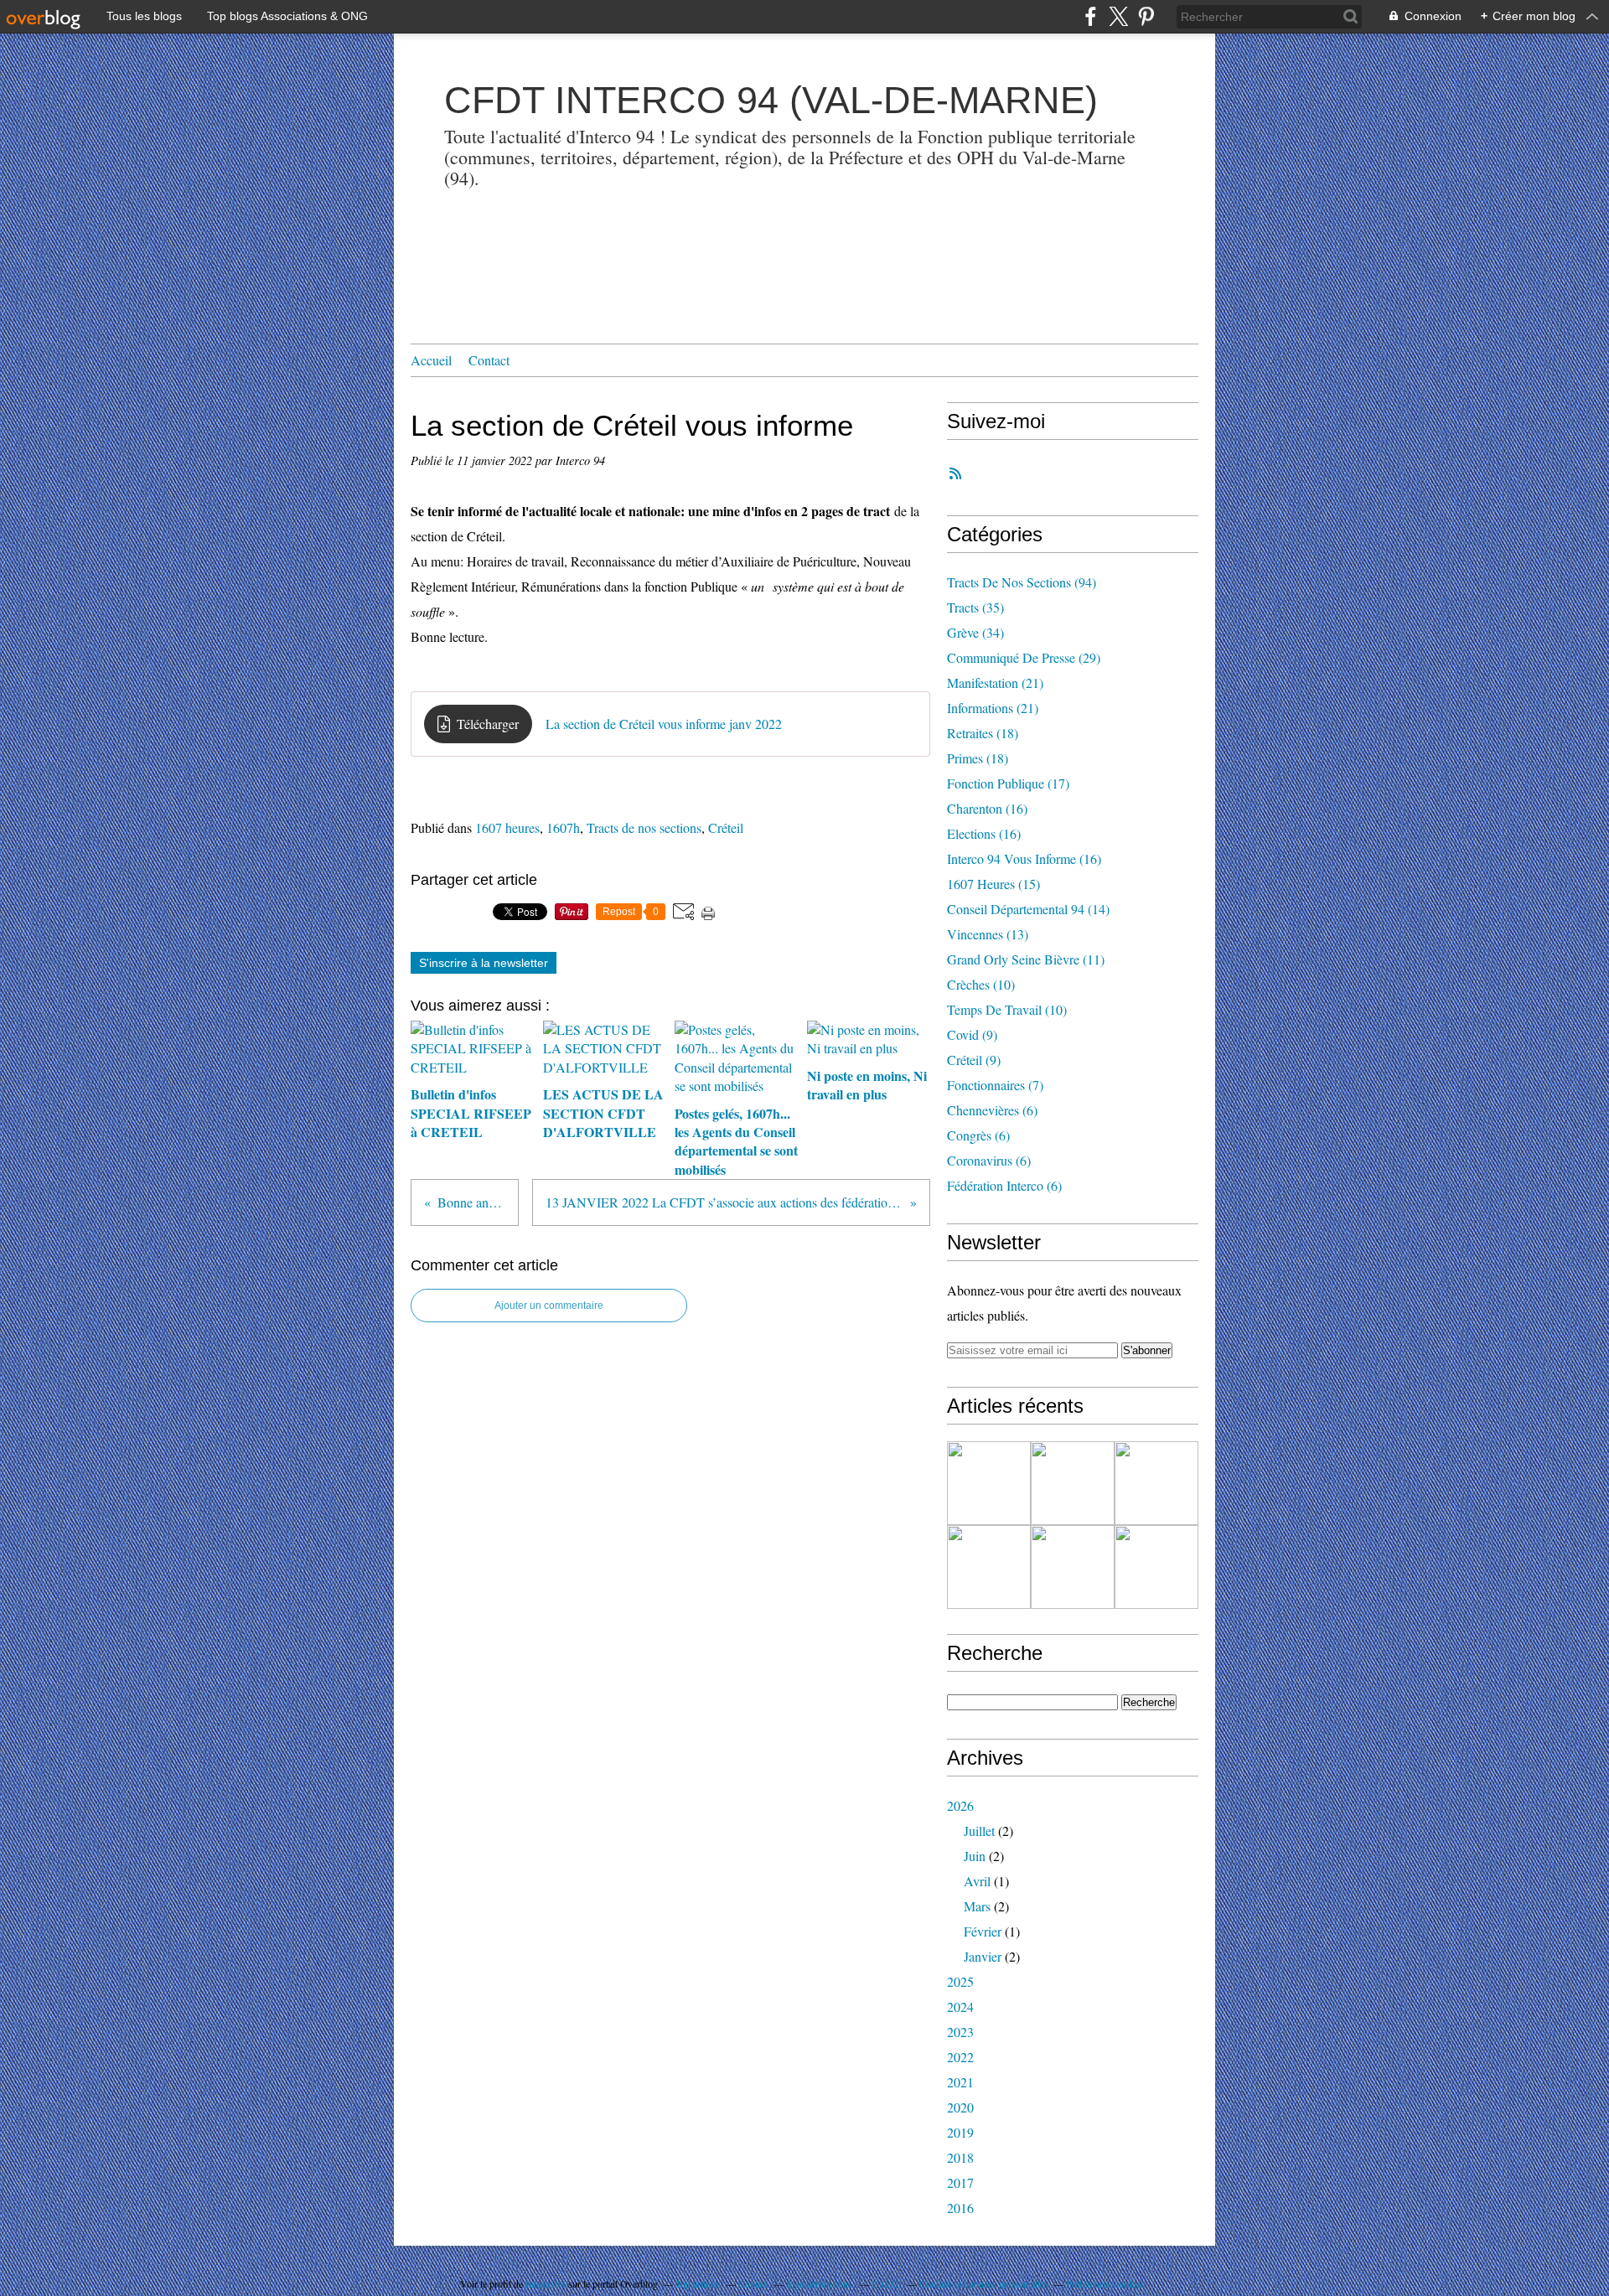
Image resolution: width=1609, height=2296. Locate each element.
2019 (960, 2132)
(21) (995, 683)
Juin (975, 1856)
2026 (960, 1805)
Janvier (983, 1956)
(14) (1028, 909)
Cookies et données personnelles (984, 2283)
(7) (995, 1085)
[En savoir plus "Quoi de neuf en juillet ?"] (1073, 1483)
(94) (1022, 582)
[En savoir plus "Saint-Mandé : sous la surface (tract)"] (989, 1483)
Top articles (698, 2283)
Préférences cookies (1105, 2283)
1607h (563, 827)
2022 (960, 2057)
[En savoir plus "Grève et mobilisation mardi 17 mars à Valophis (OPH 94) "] (1156, 1567)
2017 (960, 2182)
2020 (960, 2107)
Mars (977, 1906)
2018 (960, 2157)
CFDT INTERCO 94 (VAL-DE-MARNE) (771, 100)
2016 (960, 2208)
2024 (960, 2006)
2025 (960, 1981)
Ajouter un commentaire (549, 1306)
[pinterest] (1146, 16)
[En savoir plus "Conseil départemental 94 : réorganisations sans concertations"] (1156, 1483)
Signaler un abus (820, 2283)
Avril (977, 1881)
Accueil (431, 360)
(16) (987, 808)
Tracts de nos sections (644, 827)
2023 (960, 2032)
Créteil (726, 827)
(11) (1026, 959)
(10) (981, 984)
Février (983, 1931)
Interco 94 (546, 2283)
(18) (983, 733)
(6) (992, 1110)
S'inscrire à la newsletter (484, 963)
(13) (988, 934)
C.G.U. (887, 2283)
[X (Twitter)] (1118, 16)
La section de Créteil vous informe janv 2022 (664, 724)
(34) (975, 632)
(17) (1008, 783)
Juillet (979, 1831)
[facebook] (1091, 16)
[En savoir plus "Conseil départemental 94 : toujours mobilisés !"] (1073, 1567)
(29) (1024, 657)
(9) (972, 1034)
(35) (975, 607)
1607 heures (507, 827)
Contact (489, 360)
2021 (960, 2082)
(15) (993, 884)
